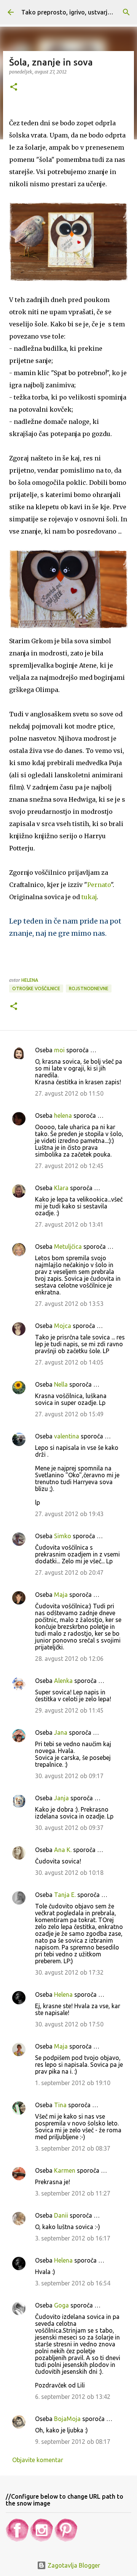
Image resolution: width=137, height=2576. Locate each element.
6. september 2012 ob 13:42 (73, 2397)
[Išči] (126, 12)
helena (63, 1115)
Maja (61, 1595)
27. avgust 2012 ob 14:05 (69, 1362)
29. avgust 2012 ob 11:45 (69, 1710)
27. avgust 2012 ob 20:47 (69, 1572)
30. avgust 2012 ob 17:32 (69, 1972)
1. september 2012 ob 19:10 (73, 2083)
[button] (14, 87)
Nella (61, 1384)
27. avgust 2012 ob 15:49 (69, 1414)
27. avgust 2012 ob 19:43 (69, 1514)
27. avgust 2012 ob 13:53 (69, 1304)
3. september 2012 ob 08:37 (73, 2148)
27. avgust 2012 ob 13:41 (69, 1224)
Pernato (99, 885)
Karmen (65, 2170)
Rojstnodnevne (89, 988)
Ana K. (63, 1850)
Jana (61, 1732)
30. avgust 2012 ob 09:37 (69, 1828)
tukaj (89, 897)
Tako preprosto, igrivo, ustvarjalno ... (74, 12)
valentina (67, 1436)
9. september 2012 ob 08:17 (73, 2442)
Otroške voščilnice (36, 988)
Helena (63, 1994)
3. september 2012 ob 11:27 (73, 2193)
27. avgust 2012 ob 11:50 (69, 1093)
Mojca (63, 1326)
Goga (61, 2305)
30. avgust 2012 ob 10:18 (69, 1873)
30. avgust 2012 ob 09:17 (69, 1776)
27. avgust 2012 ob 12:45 (69, 1166)
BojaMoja (67, 2419)
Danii (61, 2215)
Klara (61, 1188)
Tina (60, 2105)
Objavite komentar (38, 2460)
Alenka (63, 1681)
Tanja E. (65, 1895)
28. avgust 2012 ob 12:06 (69, 1659)
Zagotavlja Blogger (73, 2565)
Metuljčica (68, 1246)
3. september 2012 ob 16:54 (73, 2283)
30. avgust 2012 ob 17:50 (69, 2024)
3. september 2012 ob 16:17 (73, 2238)
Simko (63, 1536)
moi (59, 1050)
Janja (61, 1798)
